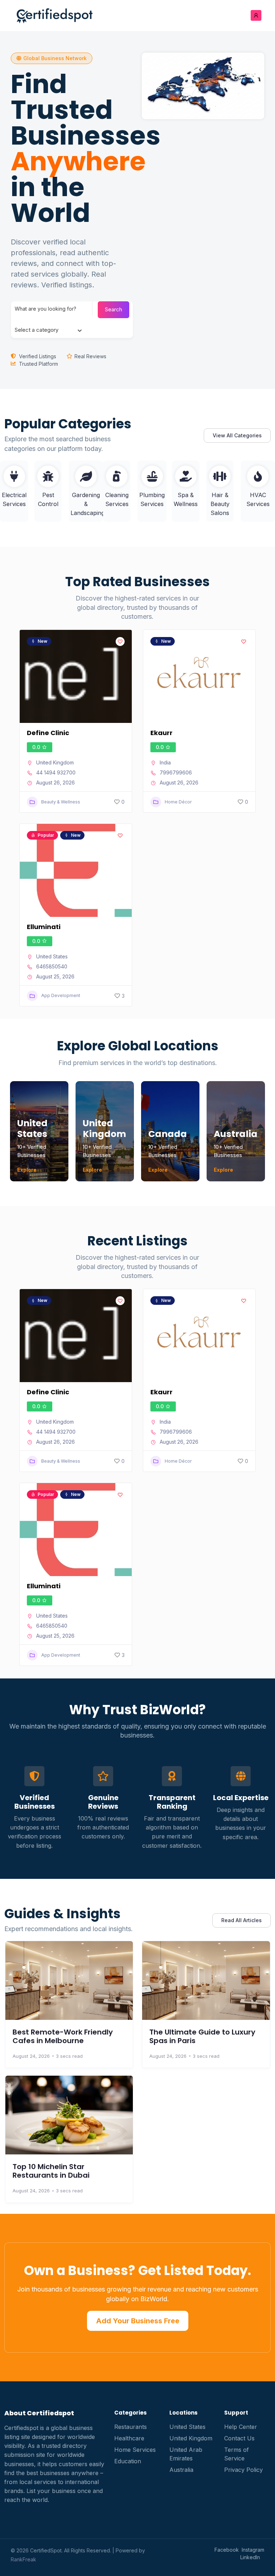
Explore (27, 1170)
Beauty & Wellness (61, 802)
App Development (61, 995)
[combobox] (48, 330)
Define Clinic (48, 733)
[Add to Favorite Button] (120, 641)
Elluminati (44, 927)
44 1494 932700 (56, 772)
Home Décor (178, 802)
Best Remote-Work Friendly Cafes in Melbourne (63, 2036)
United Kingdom (55, 762)
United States (52, 956)
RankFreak (23, 2559)
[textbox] (37, 330)
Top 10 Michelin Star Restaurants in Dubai (51, 2171)
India (165, 762)
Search (114, 309)
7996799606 (176, 772)
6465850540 (52, 966)
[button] (52, 58)
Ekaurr (161, 733)
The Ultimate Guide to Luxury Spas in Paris (202, 2036)
